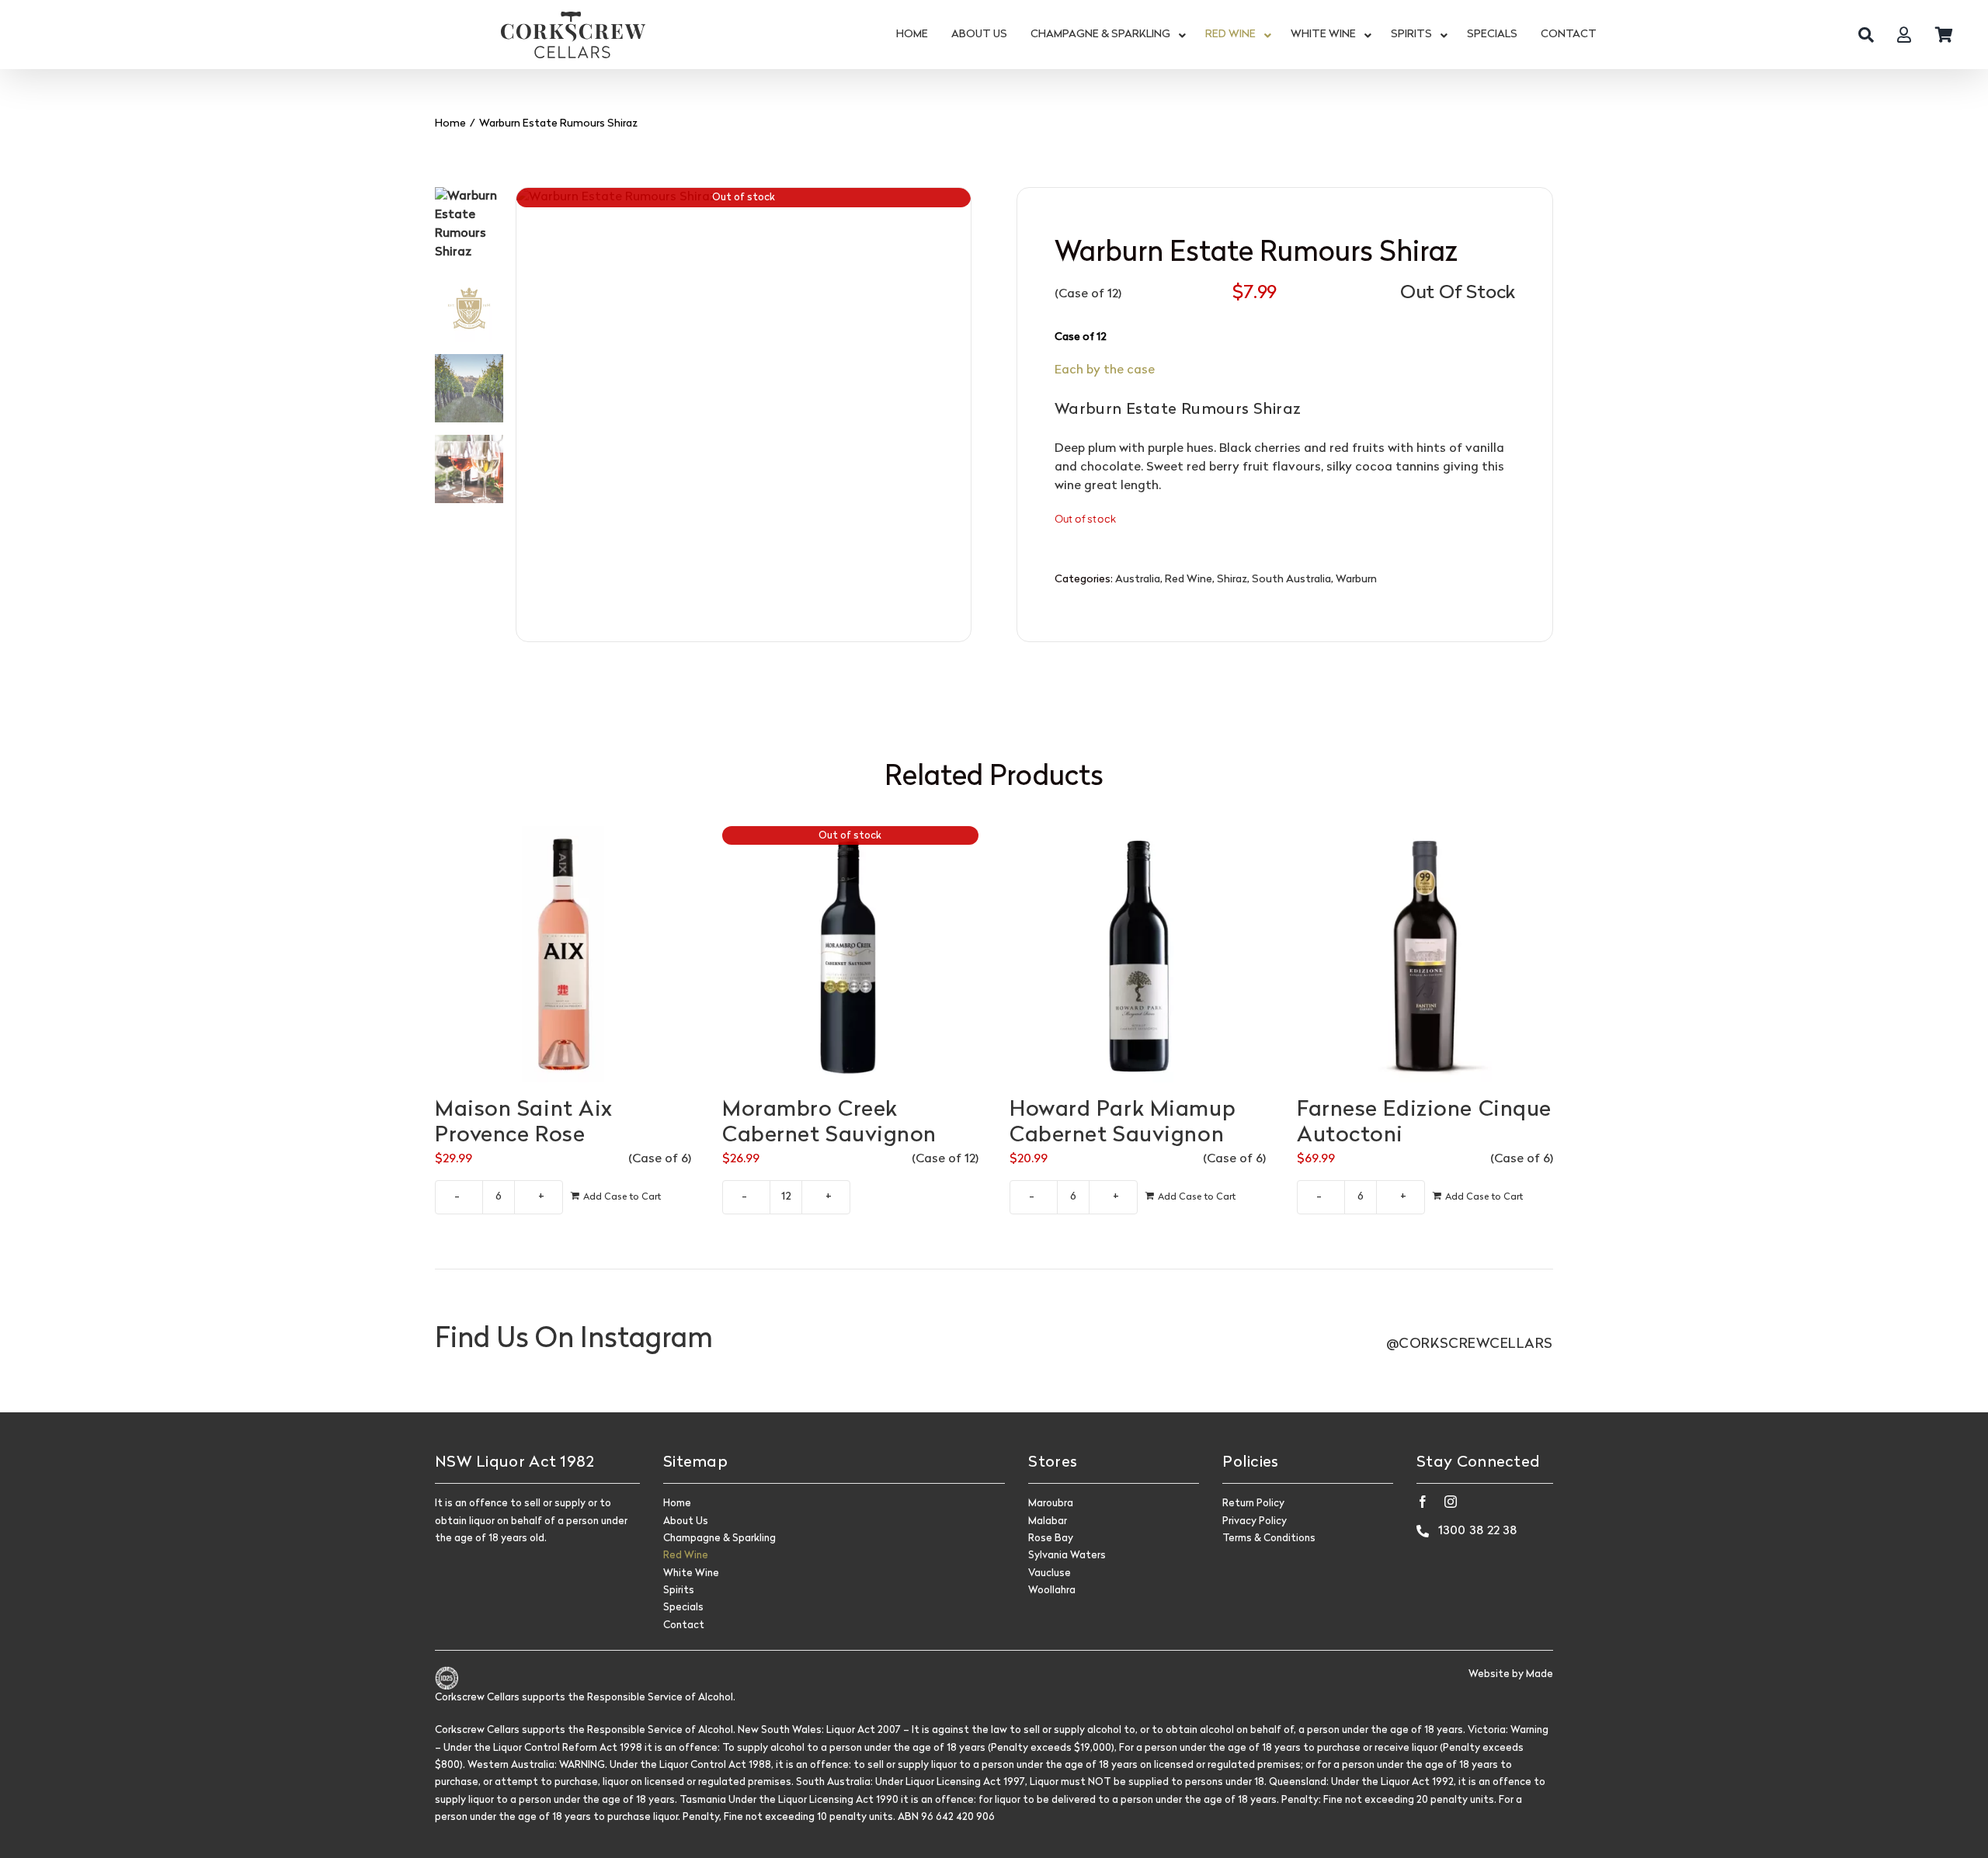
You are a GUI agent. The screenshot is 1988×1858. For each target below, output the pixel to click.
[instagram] (1451, 1502)
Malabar (1048, 1521)
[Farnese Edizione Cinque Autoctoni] (1425, 954)
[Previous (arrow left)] (27, 929)
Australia (1138, 580)
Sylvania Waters (1067, 1556)
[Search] (1866, 35)
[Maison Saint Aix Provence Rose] (563, 954)
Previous (528, 415)
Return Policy (1253, 1504)
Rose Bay (1051, 1538)
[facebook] (1423, 1502)
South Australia (1291, 580)
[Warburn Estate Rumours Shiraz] (744, 415)
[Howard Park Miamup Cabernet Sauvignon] (1138, 954)
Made (1540, 1674)
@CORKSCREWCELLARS (1470, 1344)
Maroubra (1051, 1504)
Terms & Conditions (1269, 1538)
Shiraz (1232, 580)
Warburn (1356, 580)
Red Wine (1189, 580)
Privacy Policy (1255, 1521)
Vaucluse (1050, 1573)
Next (960, 415)
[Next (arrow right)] (1961, 929)
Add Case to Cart (622, 1197)
